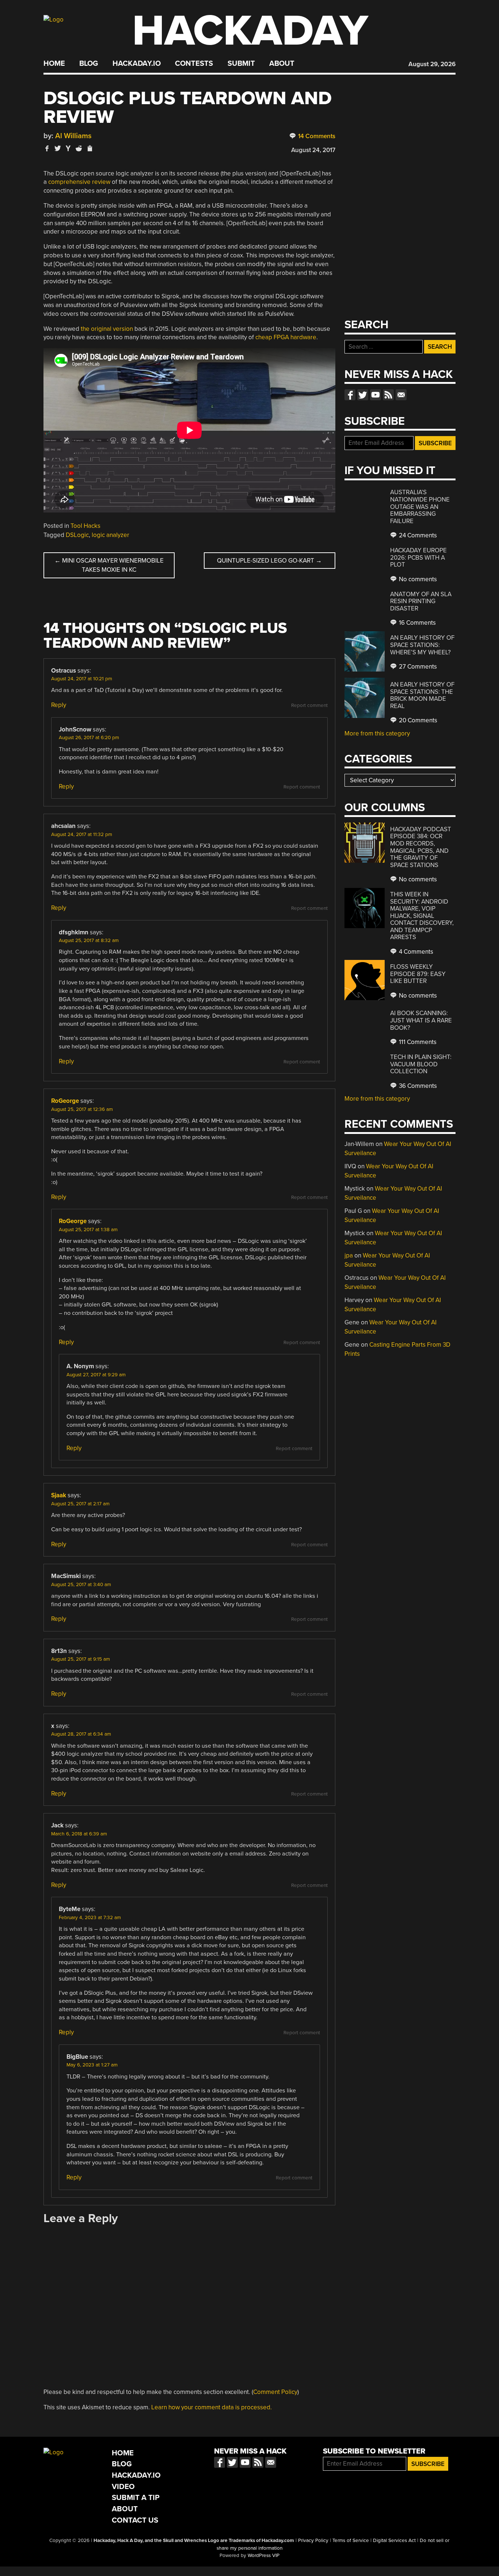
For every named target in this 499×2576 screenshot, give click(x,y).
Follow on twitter (363, 395)
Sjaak (59, 1495)
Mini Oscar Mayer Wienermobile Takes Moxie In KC (109, 565)
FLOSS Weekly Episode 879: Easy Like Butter (418, 974)
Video (123, 2487)
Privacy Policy (313, 2541)
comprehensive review (79, 182)
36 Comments (417, 1086)
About (282, 64)
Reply (59, 705)
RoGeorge (65, 1101)
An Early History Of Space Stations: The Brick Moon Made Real (422, 695)
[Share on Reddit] (79, 148)
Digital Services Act (394, 2541)
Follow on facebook (350, 395)
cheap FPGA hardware (286, 337)
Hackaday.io (137, 64)
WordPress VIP (264, 2556)
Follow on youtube (376, 395)
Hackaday (250, 31)
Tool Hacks (85, 526)
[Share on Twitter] (58, 148)
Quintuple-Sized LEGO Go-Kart (269, 561)
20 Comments (417, 720)
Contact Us (135, 2520)
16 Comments (417, 623)
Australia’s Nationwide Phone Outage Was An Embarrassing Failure (420, 506)
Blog (89, 64)
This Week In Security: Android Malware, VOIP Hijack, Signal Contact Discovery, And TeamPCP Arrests (422, 916)
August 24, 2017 (313, 150)
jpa (349, 1255)
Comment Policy (275, 2392)
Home (54, 64)
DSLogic (77, 535)
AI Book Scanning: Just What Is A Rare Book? (421, 1020)
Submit (241, 64)
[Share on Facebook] (47, 148)
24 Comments (417, 535)
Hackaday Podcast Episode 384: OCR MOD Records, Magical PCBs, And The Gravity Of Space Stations (421, 847)
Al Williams (73, 136)
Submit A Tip (136, 2498)
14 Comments (316, 136)
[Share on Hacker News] (68, 148)
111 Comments (417, 1042)
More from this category (377, 733)
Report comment (309, 706)
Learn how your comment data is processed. (212, 2407)
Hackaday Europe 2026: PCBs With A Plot (418, 557)
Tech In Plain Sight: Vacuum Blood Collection (421, 1064)
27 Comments (417, 667)
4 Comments (415, 952)
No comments (417, 579)
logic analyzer (111, 535)
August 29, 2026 (432, 64)
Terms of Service (351, 2541)
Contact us (401, 395)
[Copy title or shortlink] (89, 149)
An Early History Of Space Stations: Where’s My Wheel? (422, 645)
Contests (194, 64)
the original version (107, 329)
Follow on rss (388, 395)
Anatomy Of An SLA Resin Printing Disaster (421, 601)
